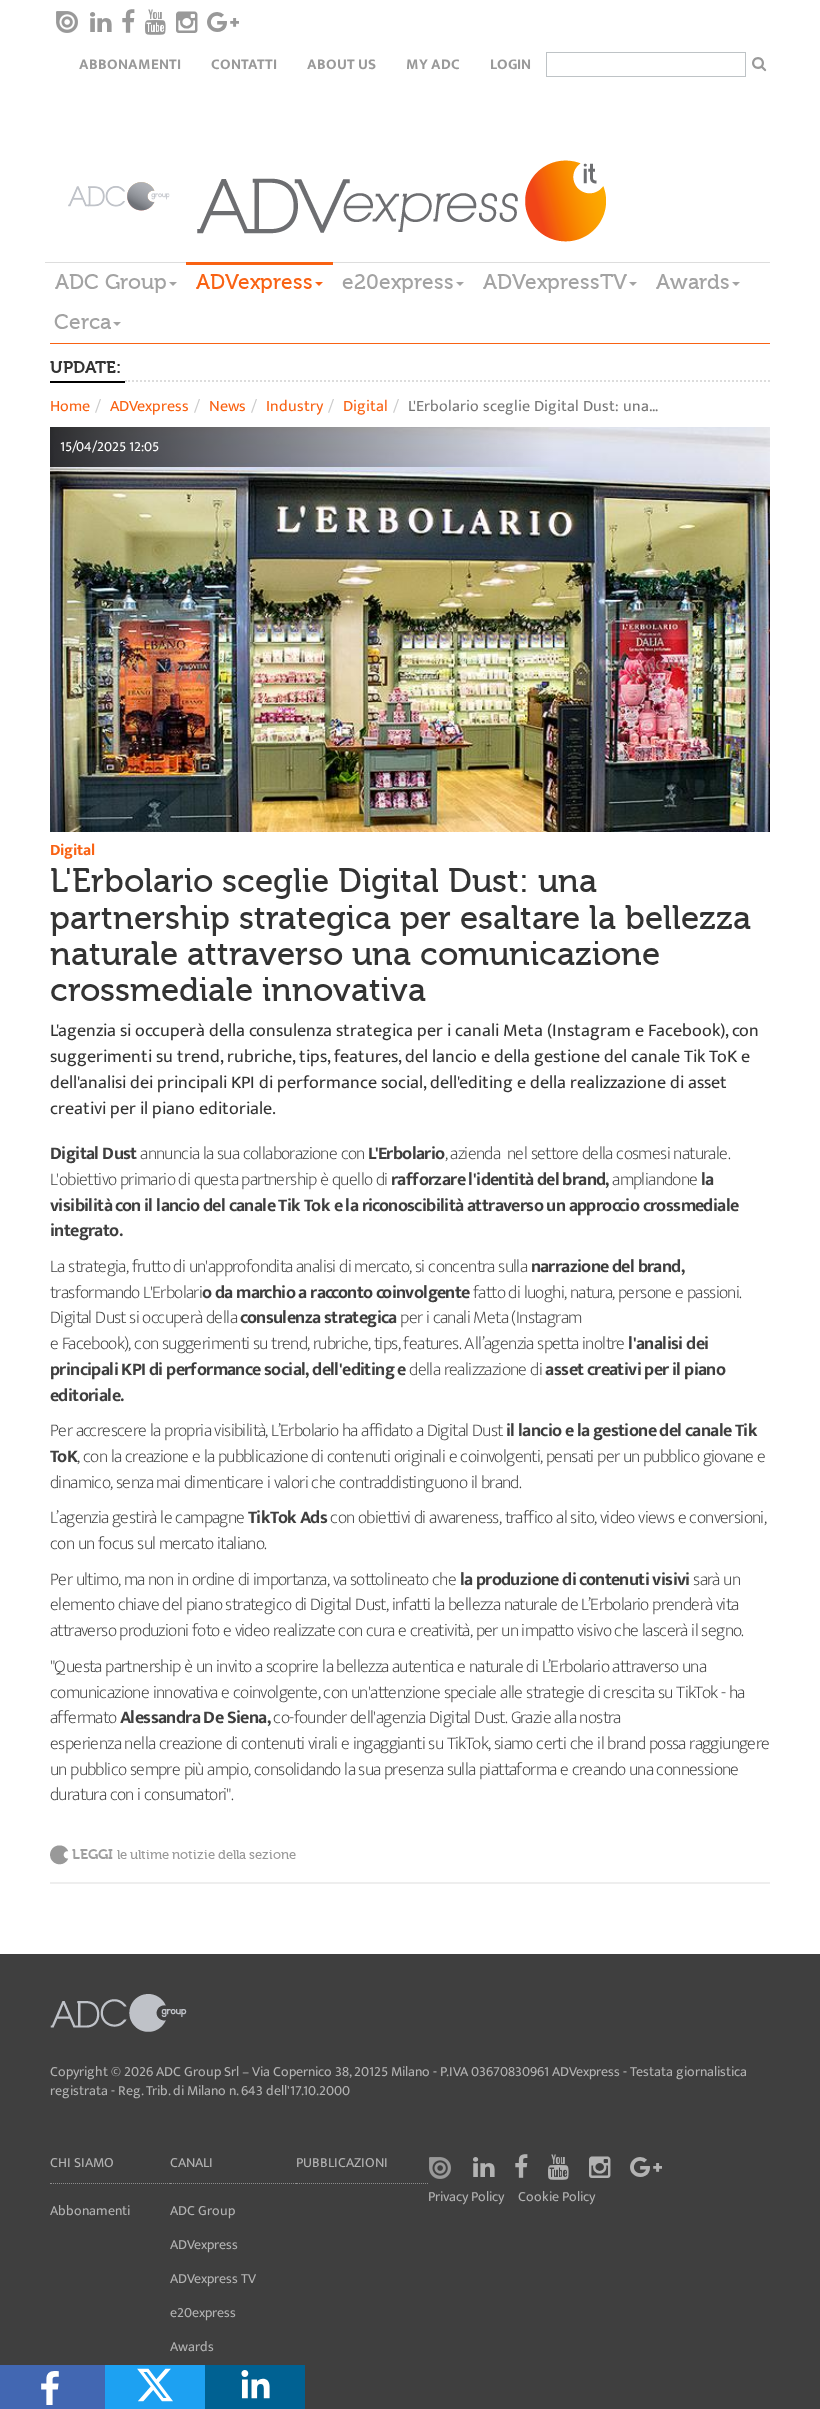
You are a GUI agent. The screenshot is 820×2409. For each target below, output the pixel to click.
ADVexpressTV (555, 282)
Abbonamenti (130, 64)
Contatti (244, 64)
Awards (693, 282)
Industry (294, 406)
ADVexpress (254, 282)
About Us (341, 64)
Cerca (82, 322)
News (227, 406)
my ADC (433, 64)
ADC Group (111, 282)
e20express (398, 282)
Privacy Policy (466, 2197)
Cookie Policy (556, 2197)
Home (70, 406)
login (510, 64)
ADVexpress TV (213, 2278)
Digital (365, 406)
